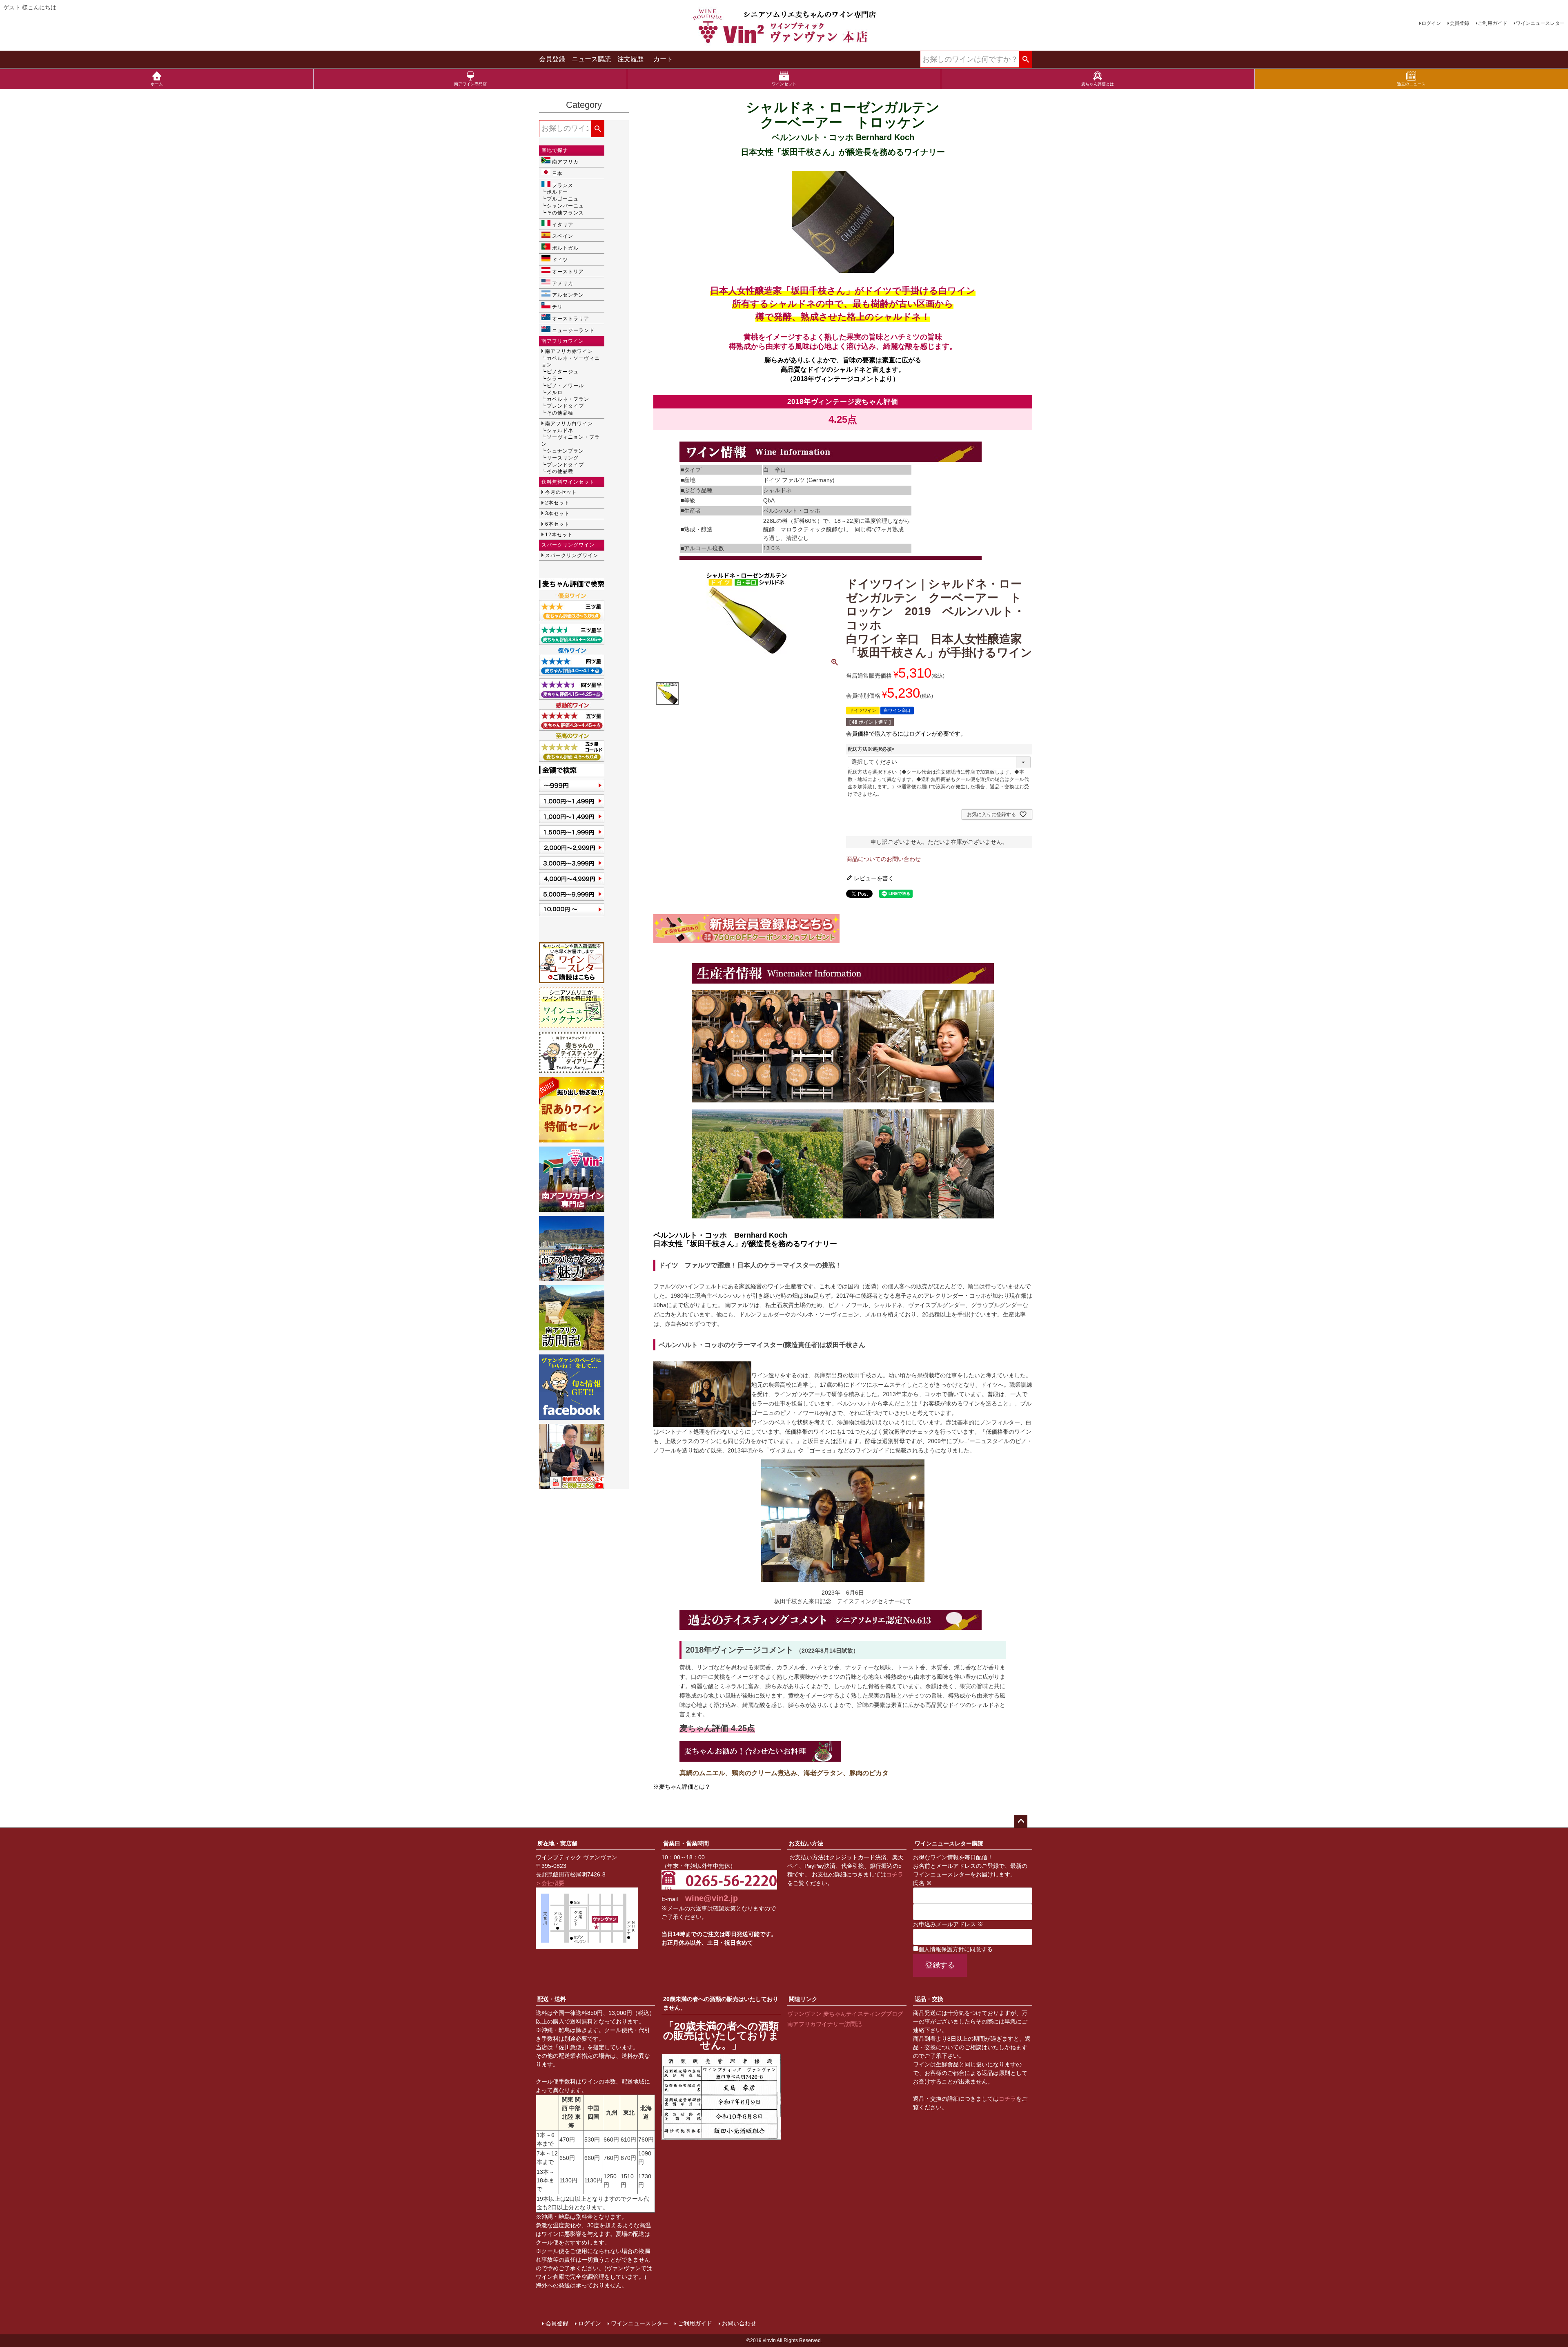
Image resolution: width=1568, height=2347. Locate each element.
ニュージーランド (573, 330)
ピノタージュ (563, 372)
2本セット (557, 503)
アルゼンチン (568, 295)
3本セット (557, 513)
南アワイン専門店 (470, 84)
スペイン (563, 236)
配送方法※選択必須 (872, 749)
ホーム (157, 84)
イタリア (563, 225)
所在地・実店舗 (557, 1843)
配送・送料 (552, 1999)
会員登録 (1459, 23)
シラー (555, 379)
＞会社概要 (550, 1883)
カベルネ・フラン (568, 399)
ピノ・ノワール (565, 386)
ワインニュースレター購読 (949, 1843)
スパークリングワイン (572, 556)
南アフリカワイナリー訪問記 (824, 2024)
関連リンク (803, 1999)
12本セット (559, 535)
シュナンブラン (565, 451)
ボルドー (557, 192)
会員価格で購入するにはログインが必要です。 (906, 734)
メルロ (555, 393)
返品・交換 (929, 1999)
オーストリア (568, 272)
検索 (1026, 60)
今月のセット (561, 492)
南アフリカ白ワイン (569, 424)
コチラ (895, 1874)
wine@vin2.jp (712, 1898)
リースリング (563, 458)
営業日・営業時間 (686, 1843)
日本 (557, 174)
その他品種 (560, 413)
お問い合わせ (739, 2323)
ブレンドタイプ (565, 406)
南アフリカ (565, 162)
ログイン (1431, 23)
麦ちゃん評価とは (1098, 84)
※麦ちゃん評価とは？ (682, 1787)
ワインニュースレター (1540, 23)
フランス (563, 185)
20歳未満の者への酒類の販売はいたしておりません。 (721, 2003)
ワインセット (784, 84)
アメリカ (563, 283)
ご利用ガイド (1492, 23)
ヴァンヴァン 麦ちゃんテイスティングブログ (845, 2014)
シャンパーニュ (565, 206)
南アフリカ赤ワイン (569, 351)
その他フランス (565, 213)
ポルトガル (565, 248)
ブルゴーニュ (563, 199)
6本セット (557, 524)
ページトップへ (1021, 1821)
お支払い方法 (806, 1843)
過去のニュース (1411, 84)
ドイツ (560, 260)
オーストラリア (571, 319)
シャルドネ (560, 431)
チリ (557, 307)
